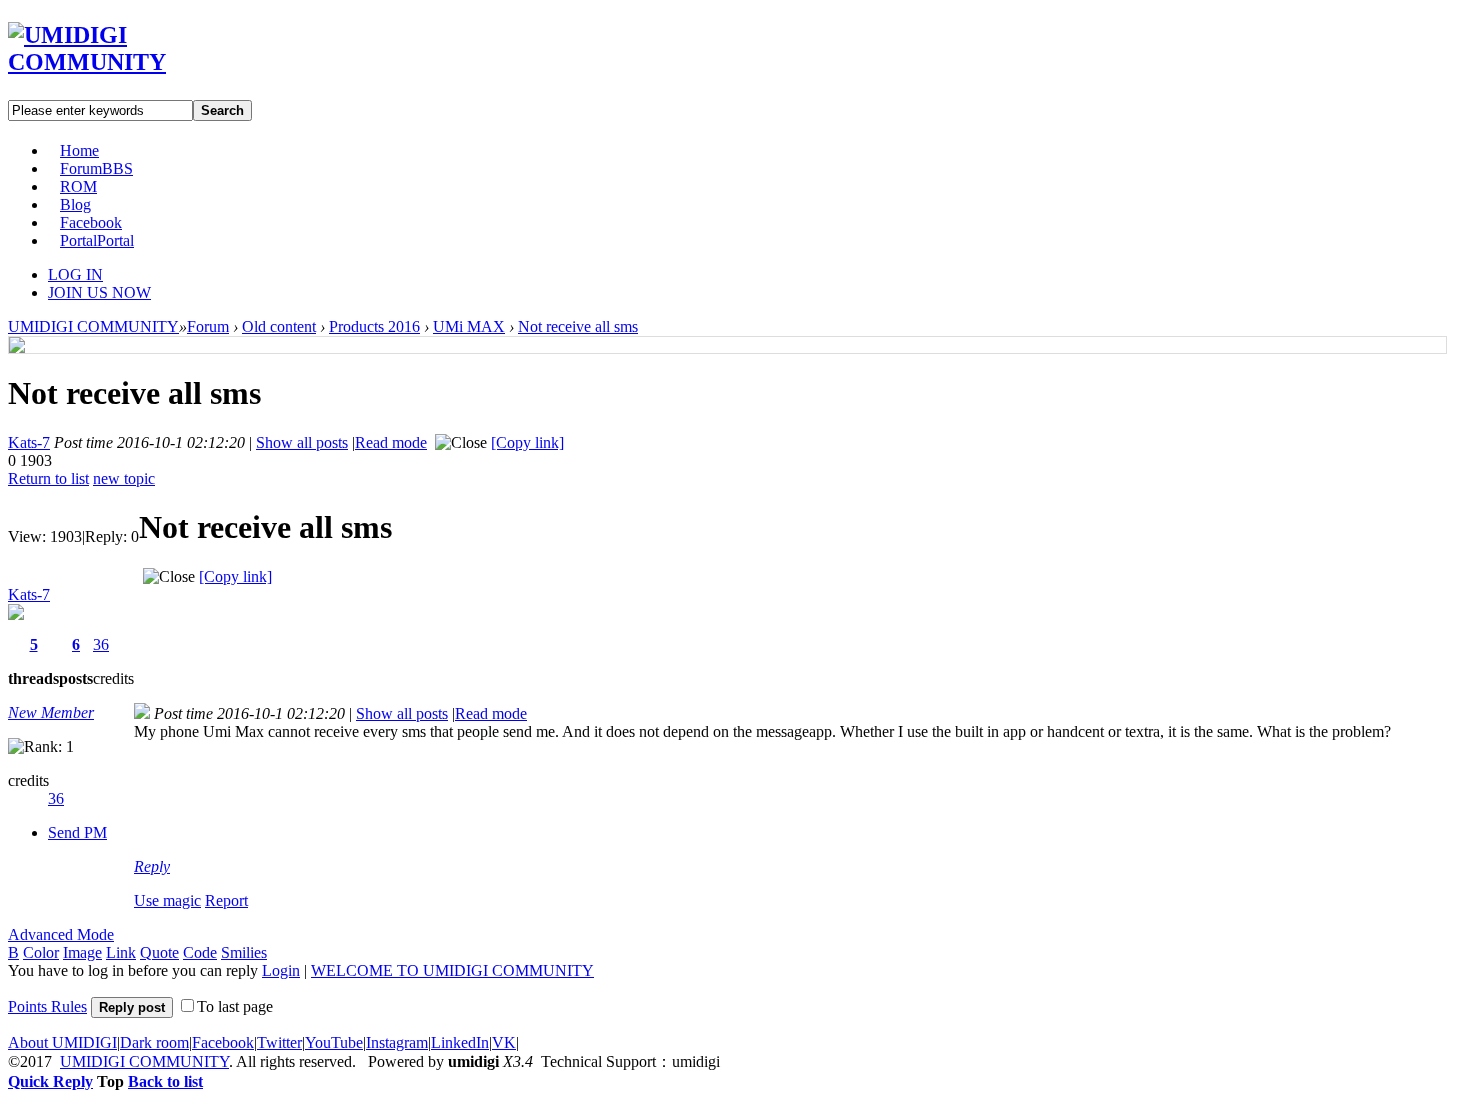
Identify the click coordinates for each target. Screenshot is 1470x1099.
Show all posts (302, 442)
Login (281, 970)
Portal (97, 240)
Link (121, 952)
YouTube (334, 1042)
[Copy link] (527, 442)
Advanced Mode (61, 934)
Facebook (91, 222)
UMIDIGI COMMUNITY (93, 326)
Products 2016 (374, 326)
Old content (279, 326)
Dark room (154, 1042)
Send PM (77, 832)
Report (226, 900)
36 (101, 644)
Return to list (48, 478)
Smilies (244, 952)
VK (504, 1042)
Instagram (397, 1042)
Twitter (279, 1042)
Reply (152, 866)
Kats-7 (29, 442)
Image (82, 952)
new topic (124, 478)
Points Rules (47, 1006)
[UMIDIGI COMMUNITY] (115, 62)
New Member (51, 712)
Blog (75, 204)
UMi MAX (469, 326)
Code (200, 952)
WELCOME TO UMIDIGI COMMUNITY (452, 970)
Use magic (167, 900)
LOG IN (75, 274)
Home (79, 150)
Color (41, 952)
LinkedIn (460, 1042)
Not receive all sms (578, 326)
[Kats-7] (17, 347)
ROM (78, 186)
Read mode (391, 442)
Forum (96, 168)
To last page (235, 1006)
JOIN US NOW (99, 292)
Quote (159, 952)
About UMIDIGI (62, 1042)
